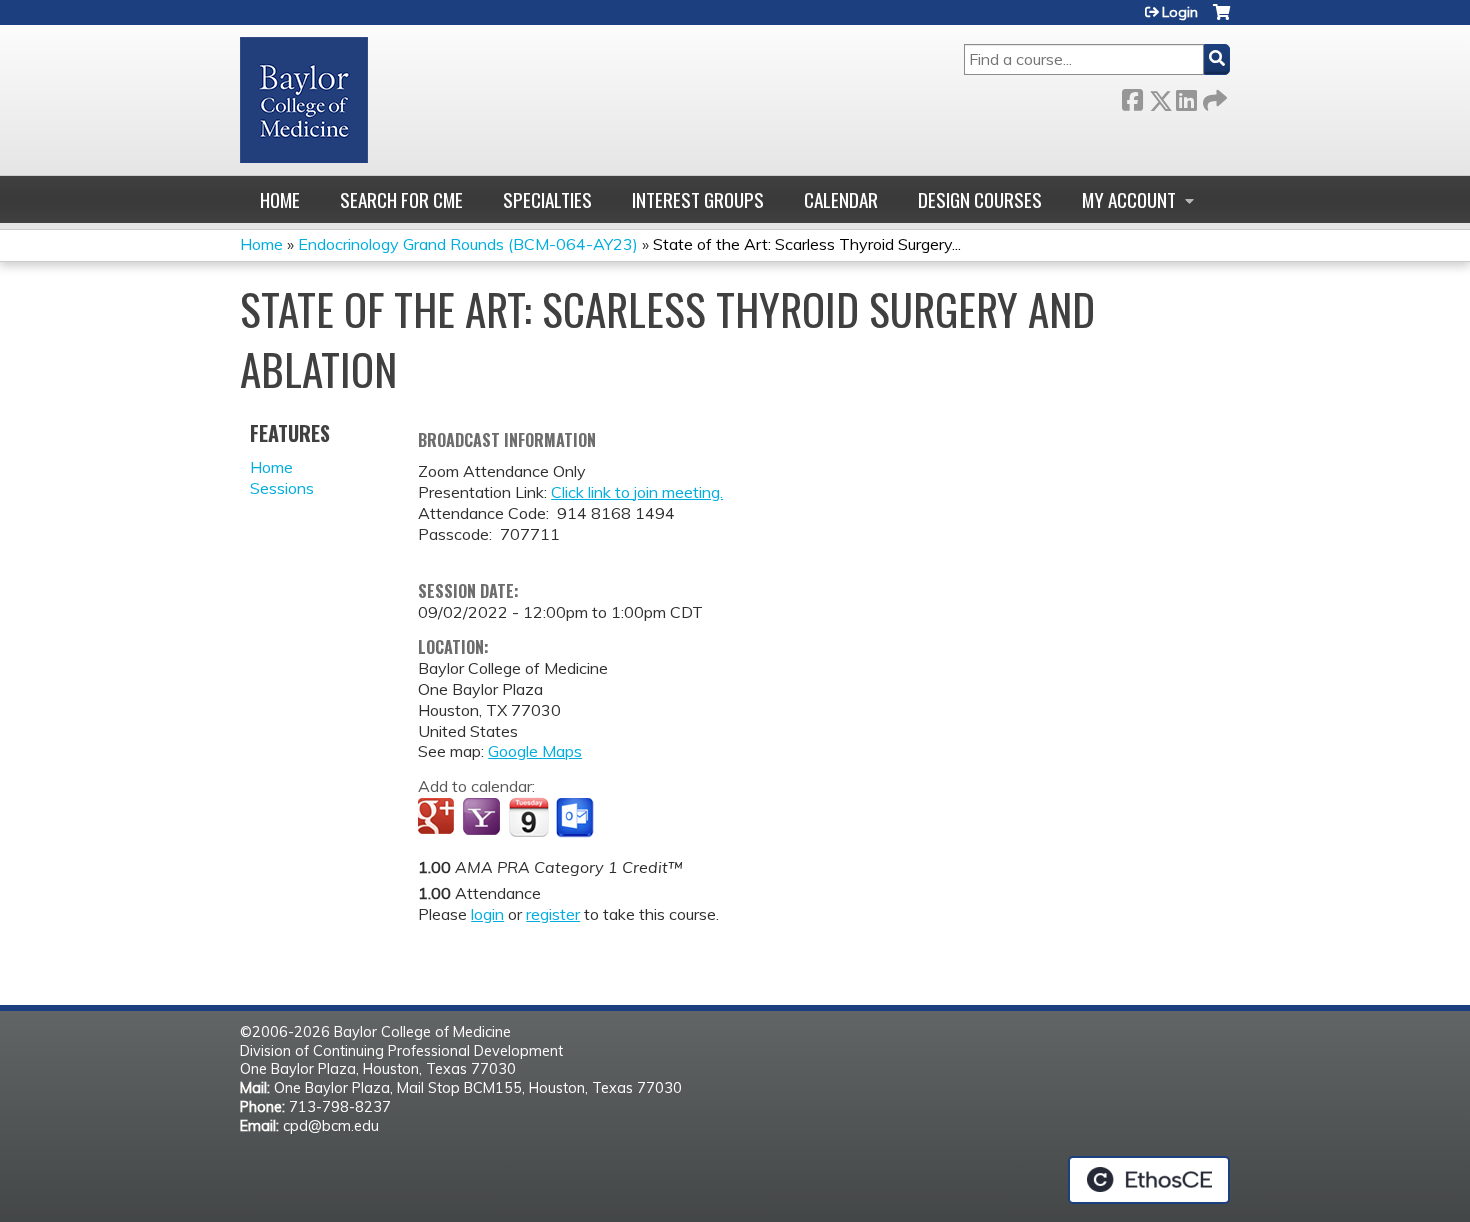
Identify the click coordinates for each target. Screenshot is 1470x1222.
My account (1129, 199)
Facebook (1132, 96)
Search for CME (401, 199)
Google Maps (535, 751)
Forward (1213, 96)
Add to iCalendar (528, 817)
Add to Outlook (576, 818)
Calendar (841, 199)
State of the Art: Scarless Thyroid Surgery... (807, 244)
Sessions (282, 488)
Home (280, 199)
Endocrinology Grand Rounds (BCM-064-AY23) (468, 244)
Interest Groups (698, 199)
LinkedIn (1186, 96)
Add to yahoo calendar (483, 818)
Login (1180, 12)
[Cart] (1221, 19)
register (553, 914)
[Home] (304, 100)
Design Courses (980, 199)
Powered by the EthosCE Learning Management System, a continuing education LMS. (1149, 1180)
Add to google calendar (438, 818)
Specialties (547, 199)
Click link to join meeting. (637, 492)
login (487, 914)
